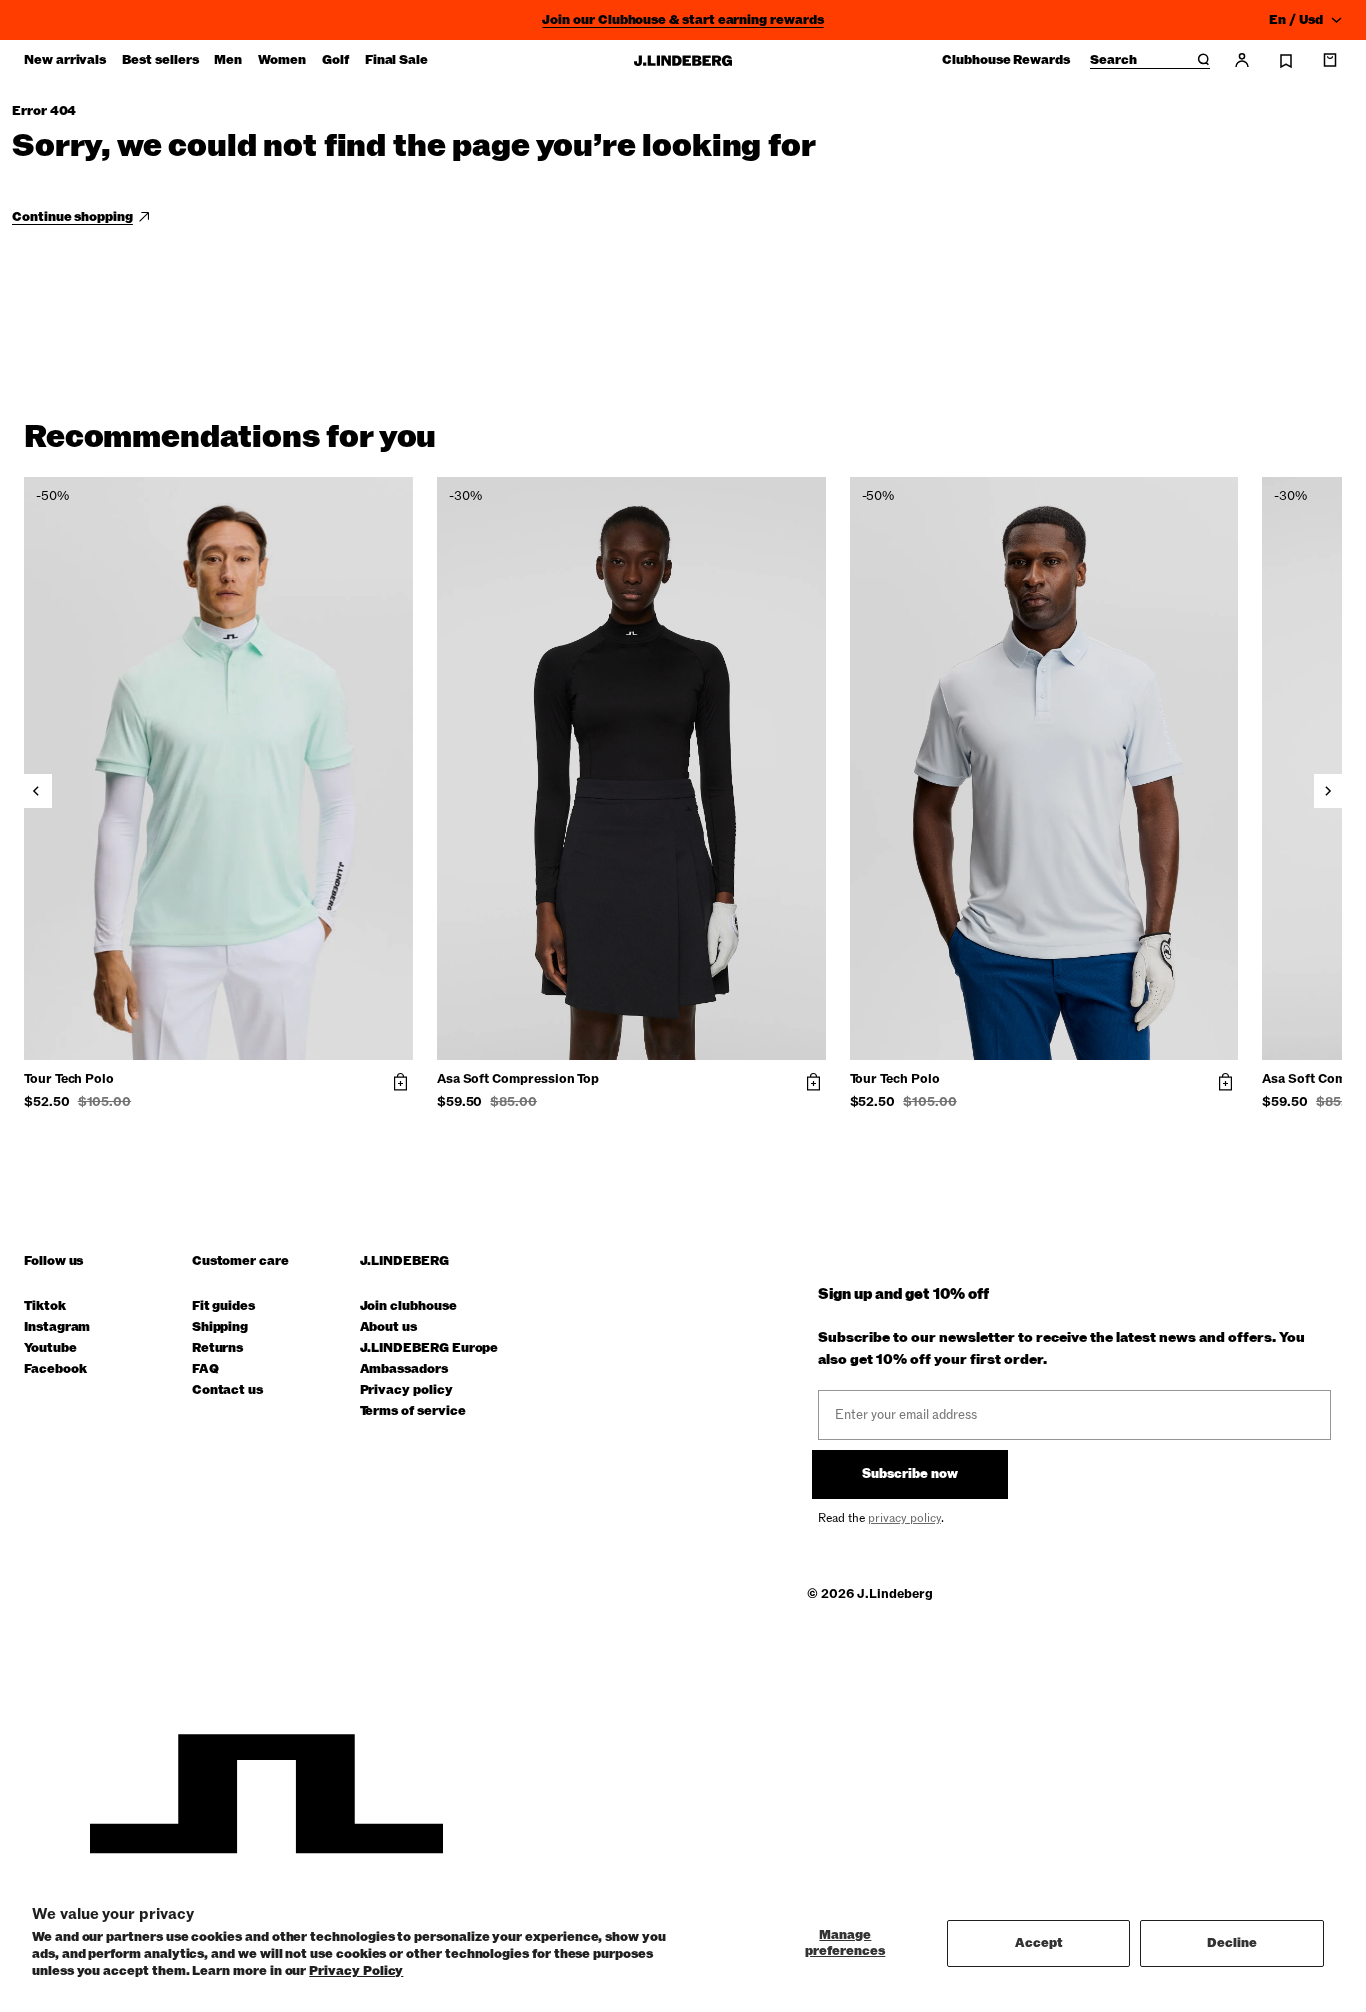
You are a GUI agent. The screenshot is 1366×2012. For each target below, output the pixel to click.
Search (1113, 61)
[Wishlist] (1286, 61)
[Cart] (1330, 60)
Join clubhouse (408, 1306)
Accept (1039, 1943)
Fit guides (223, 1306)
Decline (1232, 1943)
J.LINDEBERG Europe (429, 1348)
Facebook (55, 1369)
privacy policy (904, 1518)
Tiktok (45, 1306)
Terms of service (413, 1411)
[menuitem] (65, 60)
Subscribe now (910, 1474)
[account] (1242, 60)
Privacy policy (406, 1390)
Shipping (220, 1327)
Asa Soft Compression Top (518, 1080)
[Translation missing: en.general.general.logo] (683, 60)
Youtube (50, 1348)
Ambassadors (404, 1369)
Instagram (57, 1327)
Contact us (227, 1390)
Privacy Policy (356, 1971)
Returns (218, 1348)
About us (388, 1327)
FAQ (205, 1369)
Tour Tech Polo (69, 1080)
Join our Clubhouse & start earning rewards (682, 20)
